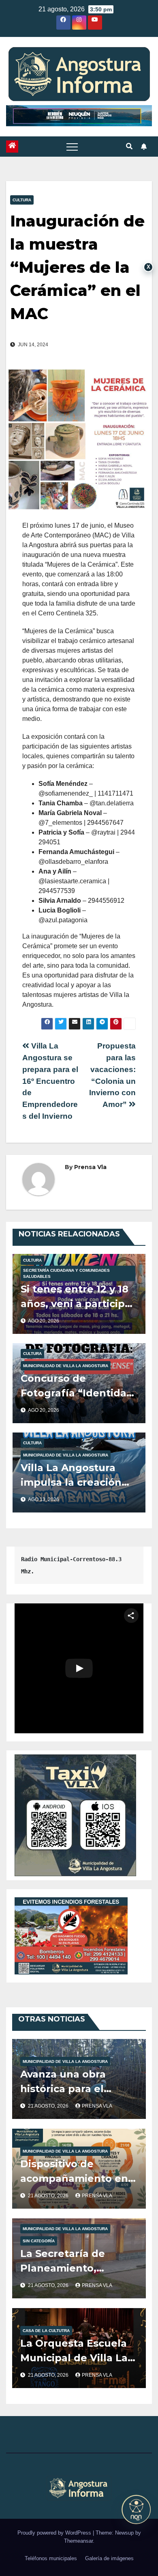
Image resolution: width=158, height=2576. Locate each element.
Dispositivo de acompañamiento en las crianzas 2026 (74, 2178)
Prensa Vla (90, 1167)
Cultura (22, 200)
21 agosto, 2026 (49, 2106)
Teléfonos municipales (51, 2558)
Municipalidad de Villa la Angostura (66, 1366)
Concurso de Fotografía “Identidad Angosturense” (77, 1393)
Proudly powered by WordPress (55, 2533)
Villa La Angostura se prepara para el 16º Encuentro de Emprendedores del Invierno (50, 1081)
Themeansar (78, 2541)
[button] (129, 146)
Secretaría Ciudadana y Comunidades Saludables (66, 1273)
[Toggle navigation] (72, 147)
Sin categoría (39, 2241)
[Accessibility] (136, 2509)
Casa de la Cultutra (46, 2331)
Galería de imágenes (109, 2558)
